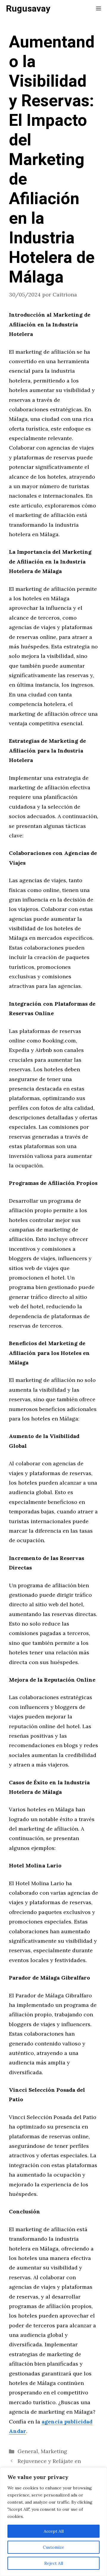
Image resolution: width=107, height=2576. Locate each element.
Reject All (54, 2563)
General (28, 2451)
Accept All (54, 2531)
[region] (53, 2522)
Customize (53, 2547)
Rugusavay (28, 9)
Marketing (54, 2451)
